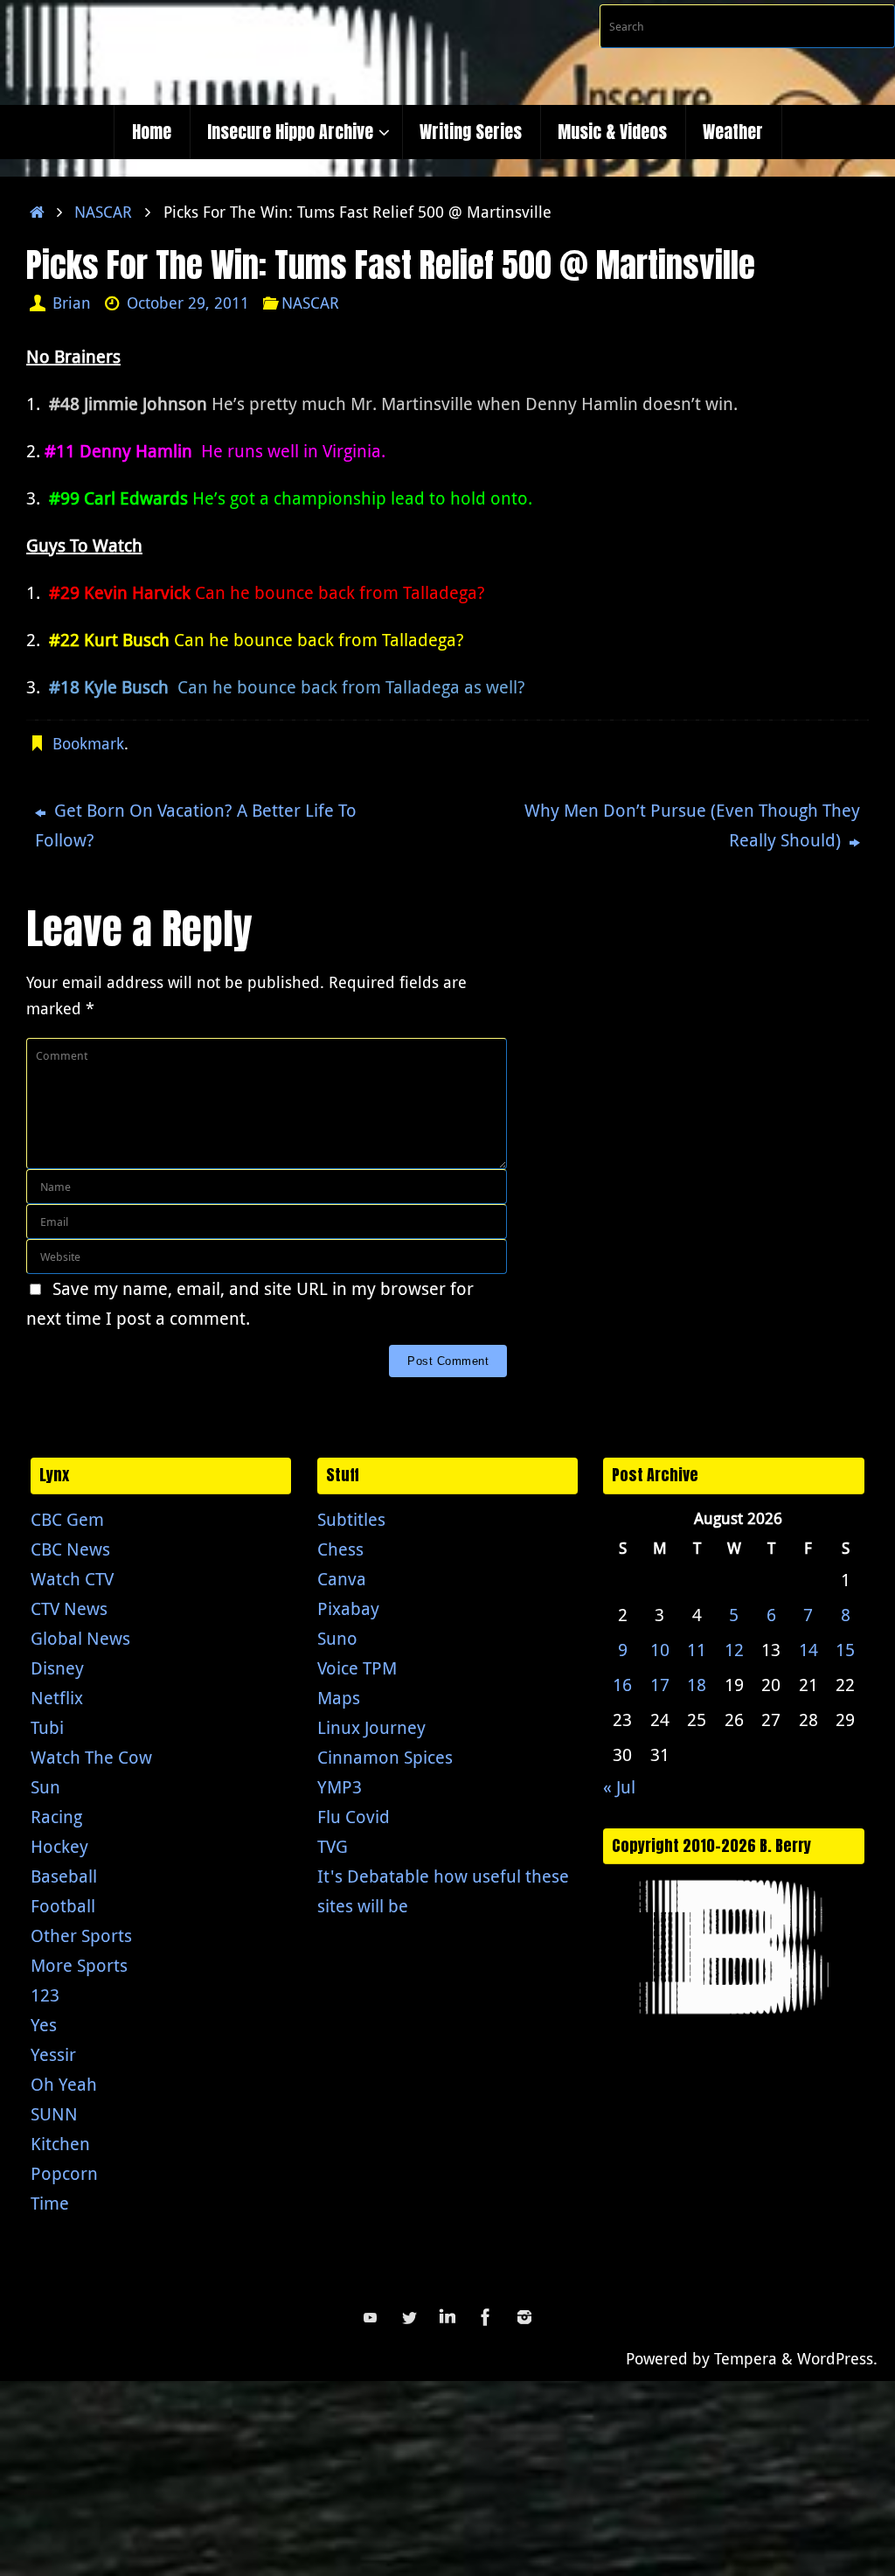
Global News (80, 1638)
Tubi (47, 1727)
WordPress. (837, 2358)
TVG (333, 1846)
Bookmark (88, 743)
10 (660, 1650)
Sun (45, 1787)
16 (622, 1685)
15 (845, 1650)
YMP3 (340, 1787)
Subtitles (351, 1519)
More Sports (79, 1965)
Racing (56, 1817)
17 (660, 1685)
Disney (57, 1668)
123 (45, 1995)
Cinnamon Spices (385, 1757)
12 (734, 1650)
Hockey (59, 1846)
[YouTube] (371, 2317)
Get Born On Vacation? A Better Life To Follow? (196, 825)
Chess (340, 1549)
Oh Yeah (64, 2084)
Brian (72, 303)
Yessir (53, 2054)
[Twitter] (409, 2317)
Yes (44, 2025)
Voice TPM (357, 1668)
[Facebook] (486, 2317)
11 (697, 1650)
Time (50, 2203)
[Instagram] (524, 2317)
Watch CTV (72, 1579)
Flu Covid (354, 1817)
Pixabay (348, 1608)
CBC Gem (67, 1519)
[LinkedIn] (447, 2317)
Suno (337, 1638)
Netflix (57, 1698)
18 (697, 1685)
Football (63, 1906)
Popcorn (64, 2173)
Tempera (746, 2358)
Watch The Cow (91, 1757)
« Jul (619, 1787)
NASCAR (103, 212)
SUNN (54, 2114)
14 (808, 1650)
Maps (339, 1698)
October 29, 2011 (188, 303)
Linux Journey (371, 1727)
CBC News (70, 1549)
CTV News (69, 1608)
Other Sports (81, 1935)
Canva (342, 1579)
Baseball (64, 1876)
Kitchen (60, 2144)
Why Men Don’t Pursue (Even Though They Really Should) (692, 825)
